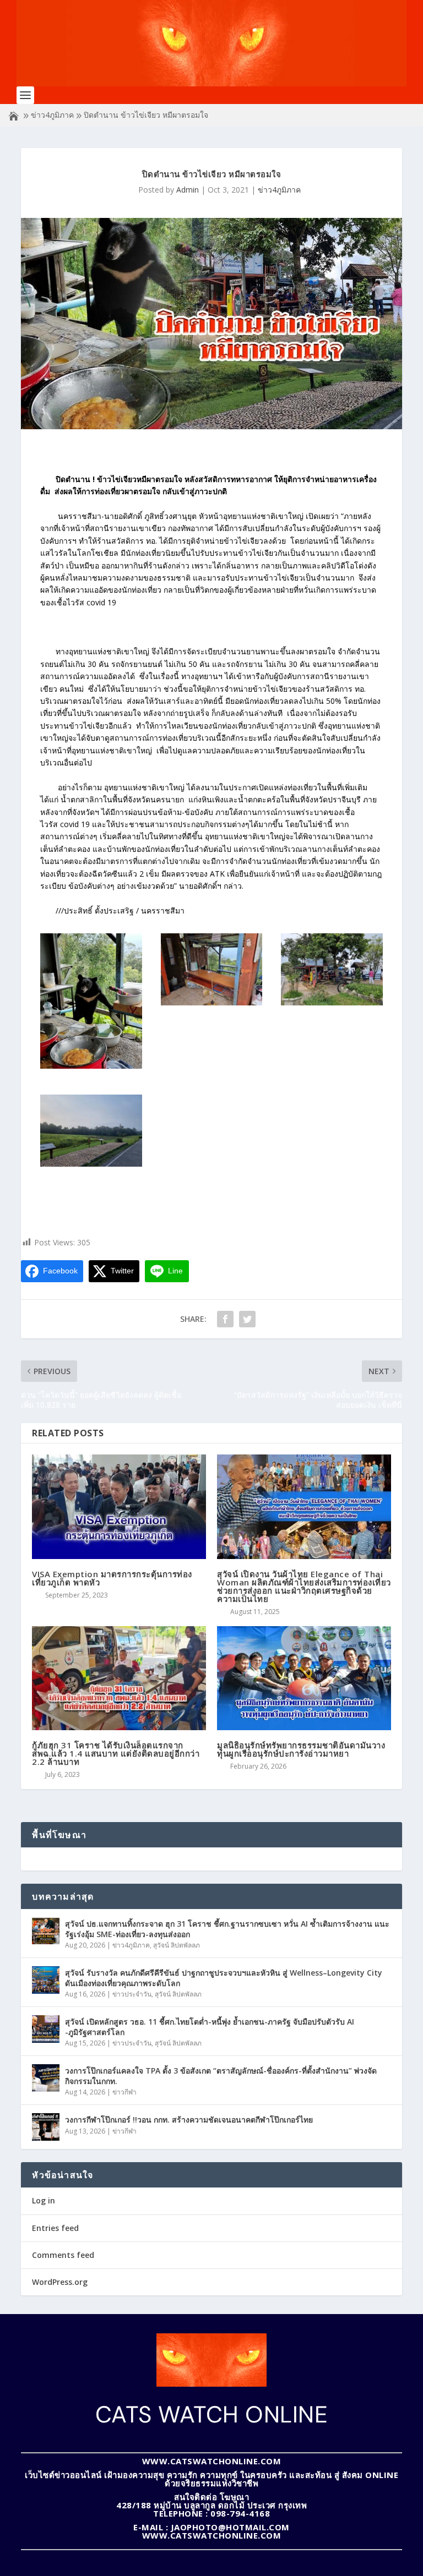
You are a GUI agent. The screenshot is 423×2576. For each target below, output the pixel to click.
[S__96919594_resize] (91, 1164)
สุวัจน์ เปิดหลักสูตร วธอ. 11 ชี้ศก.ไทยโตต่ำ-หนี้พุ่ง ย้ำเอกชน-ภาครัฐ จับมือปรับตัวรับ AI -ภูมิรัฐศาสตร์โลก (210, 2027)
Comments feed (63, 2255)
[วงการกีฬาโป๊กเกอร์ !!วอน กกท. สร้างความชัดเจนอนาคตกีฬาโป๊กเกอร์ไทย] (46, 2127)
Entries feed (55, 2228)
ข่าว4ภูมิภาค (52, 115)
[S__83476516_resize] (91, 1066)
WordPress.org (60, 2282)
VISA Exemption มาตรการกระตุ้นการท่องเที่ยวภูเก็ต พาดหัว (112, 1578)
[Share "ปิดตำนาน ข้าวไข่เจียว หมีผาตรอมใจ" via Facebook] (225, 1319)
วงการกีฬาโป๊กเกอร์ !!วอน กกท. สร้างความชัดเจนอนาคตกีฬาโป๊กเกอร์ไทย (189, 2120)
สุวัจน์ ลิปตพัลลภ (177, 1945)
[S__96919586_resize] (212, 1002)
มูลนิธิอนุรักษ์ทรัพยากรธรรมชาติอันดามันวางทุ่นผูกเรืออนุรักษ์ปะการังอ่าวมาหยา (301, 1749)
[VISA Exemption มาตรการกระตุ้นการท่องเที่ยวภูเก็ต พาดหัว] (119, 1506)
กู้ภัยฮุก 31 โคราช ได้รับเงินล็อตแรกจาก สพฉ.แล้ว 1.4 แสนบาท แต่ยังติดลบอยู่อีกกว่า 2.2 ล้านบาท (116, 1753)
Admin (188, 190)
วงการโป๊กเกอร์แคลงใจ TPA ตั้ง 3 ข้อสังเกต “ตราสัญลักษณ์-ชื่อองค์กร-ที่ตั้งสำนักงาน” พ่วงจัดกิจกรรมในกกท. (221, 2075)
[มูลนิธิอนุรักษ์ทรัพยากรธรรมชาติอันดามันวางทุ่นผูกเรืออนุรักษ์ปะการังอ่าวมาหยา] (304, 1678)
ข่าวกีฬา (124, 2092)
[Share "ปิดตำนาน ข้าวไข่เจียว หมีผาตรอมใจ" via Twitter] (247, 1319)
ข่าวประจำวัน (132, 1994)
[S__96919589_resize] (332, 1002)
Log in (44, 2200)
